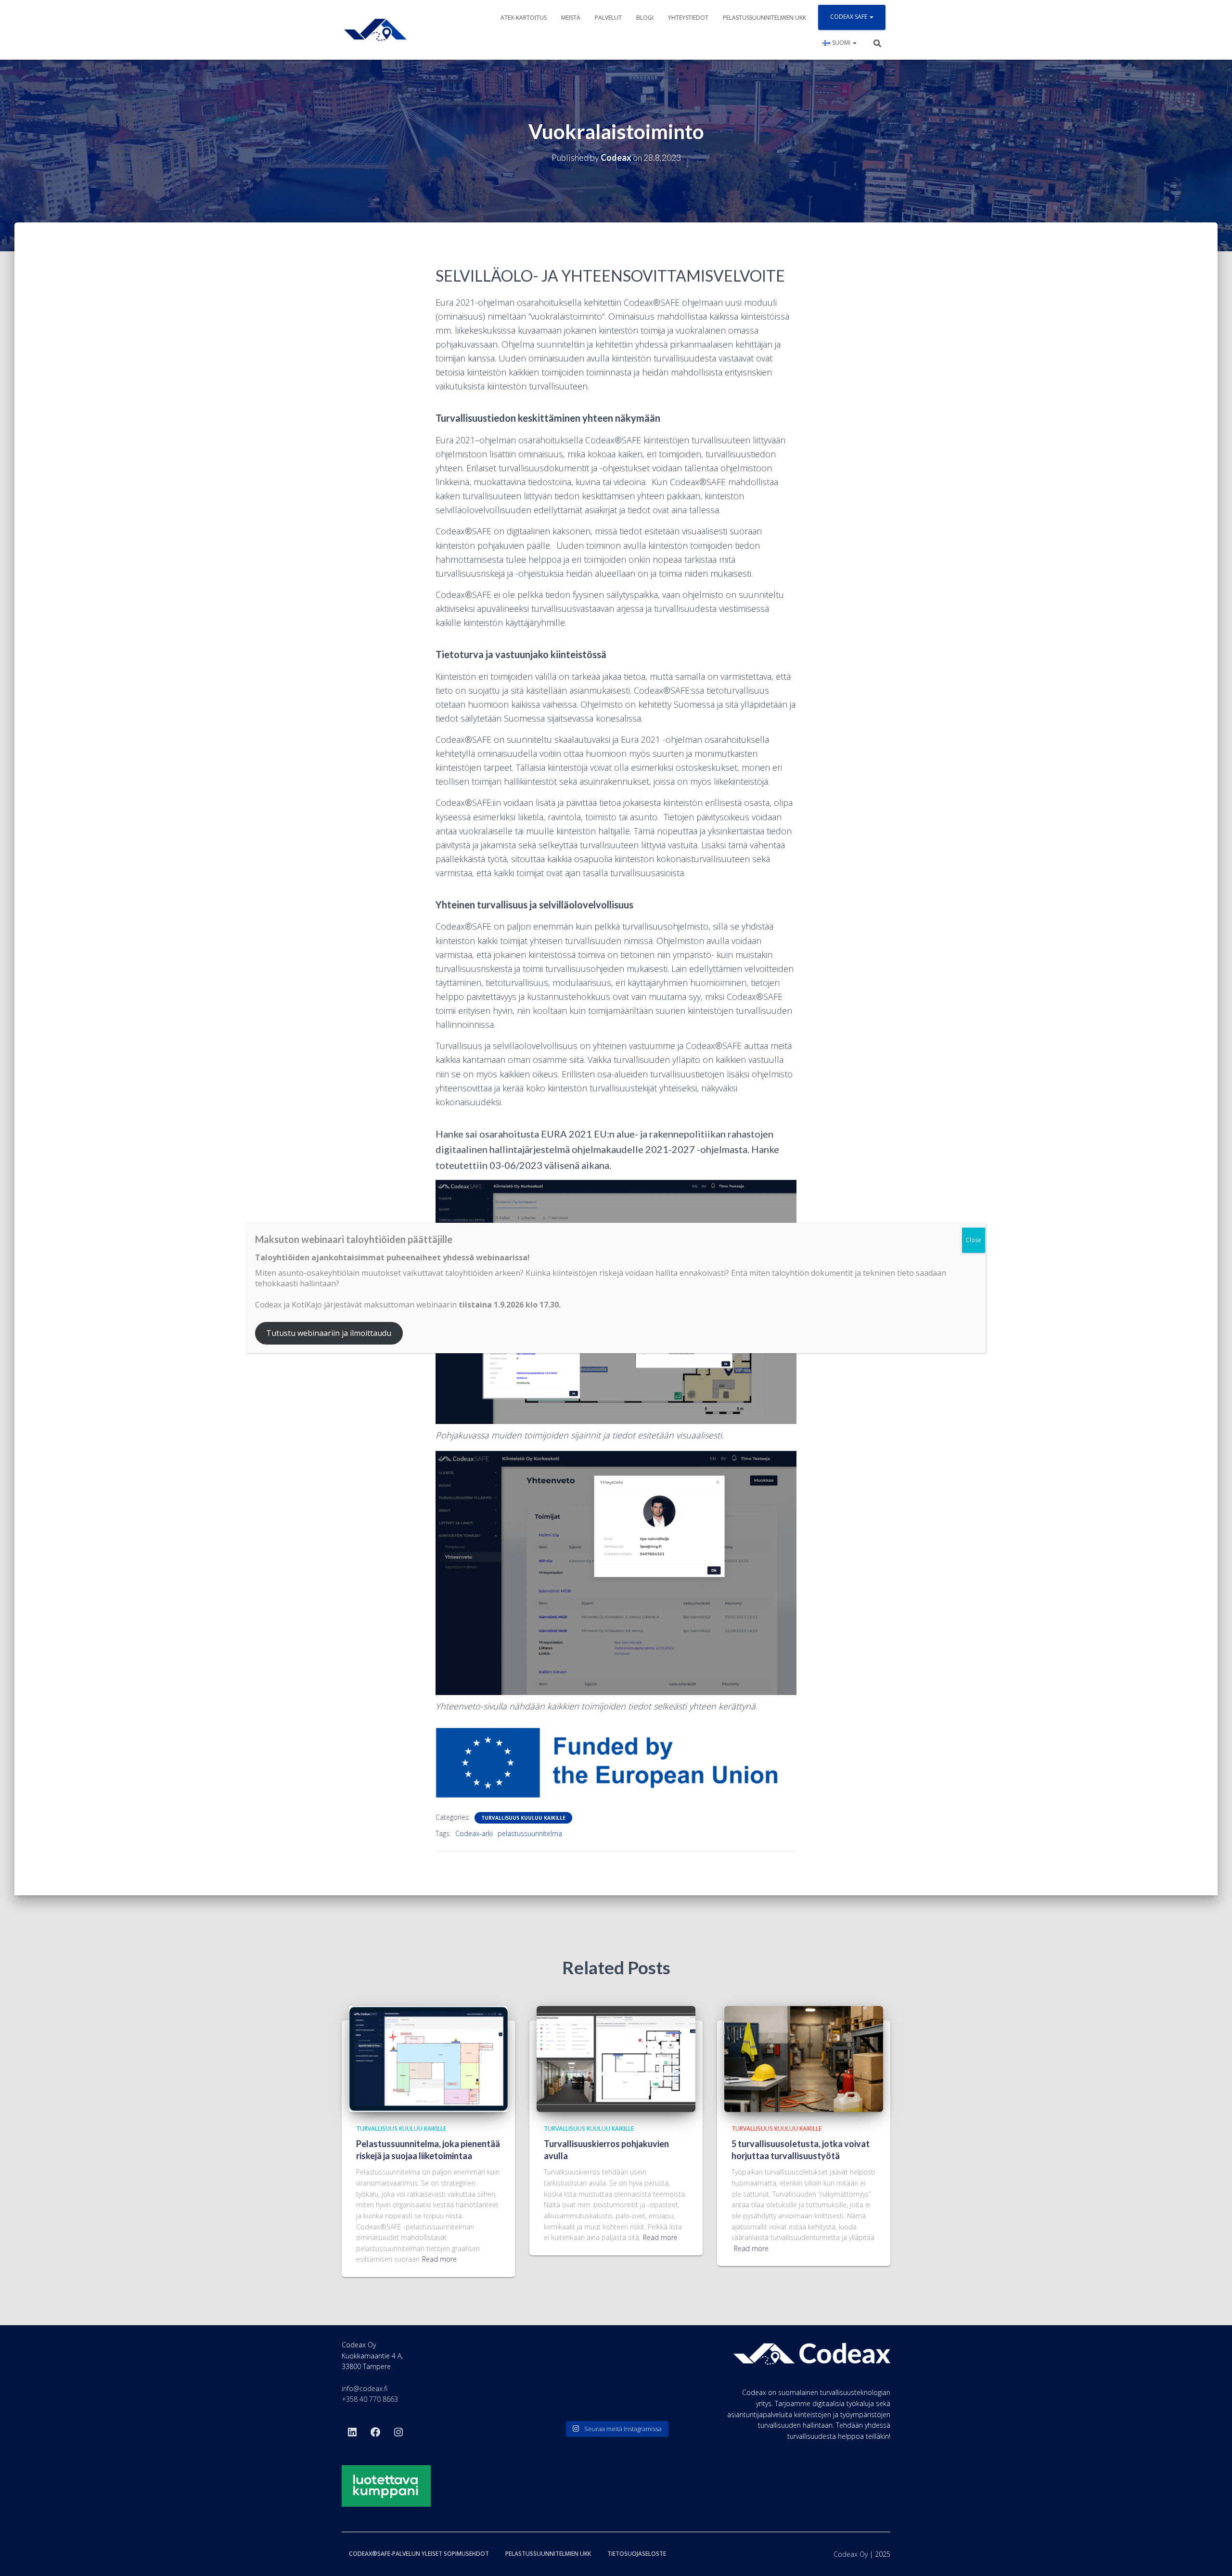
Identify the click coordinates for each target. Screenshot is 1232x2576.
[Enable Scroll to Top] (1213, 2557)
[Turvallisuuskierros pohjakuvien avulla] (616, 2058)
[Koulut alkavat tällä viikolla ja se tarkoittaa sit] (616, 2365)
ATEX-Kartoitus (524, 18)
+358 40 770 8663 (370, 2399)
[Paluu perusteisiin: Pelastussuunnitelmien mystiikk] (616, 2398)
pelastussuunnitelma (530, 1833)
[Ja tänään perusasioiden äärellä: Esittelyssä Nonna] (672, 2398)
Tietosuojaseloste (637, 2554)
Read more (439, 2259)
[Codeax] (375, 30)
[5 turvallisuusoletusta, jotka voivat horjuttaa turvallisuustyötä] (804, 2058)
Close (974, 1240)
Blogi (645, 18)
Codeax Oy (851, 2554)
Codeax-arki (474, 1833)
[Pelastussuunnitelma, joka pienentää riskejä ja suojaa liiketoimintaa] (428, 2058)
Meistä (571, 18)
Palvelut (608, 18)
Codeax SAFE (849, 17)
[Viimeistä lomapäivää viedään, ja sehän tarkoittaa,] (560, 2398)
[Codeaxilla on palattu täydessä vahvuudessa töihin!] (672, 2365)
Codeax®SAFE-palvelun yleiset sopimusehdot (419, 2554)
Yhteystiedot (688, 18)
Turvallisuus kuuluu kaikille (523, 1818)
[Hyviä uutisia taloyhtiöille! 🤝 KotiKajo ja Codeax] (560, 2365)
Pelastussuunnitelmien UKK (764, 18)
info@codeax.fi (365, 2388)
